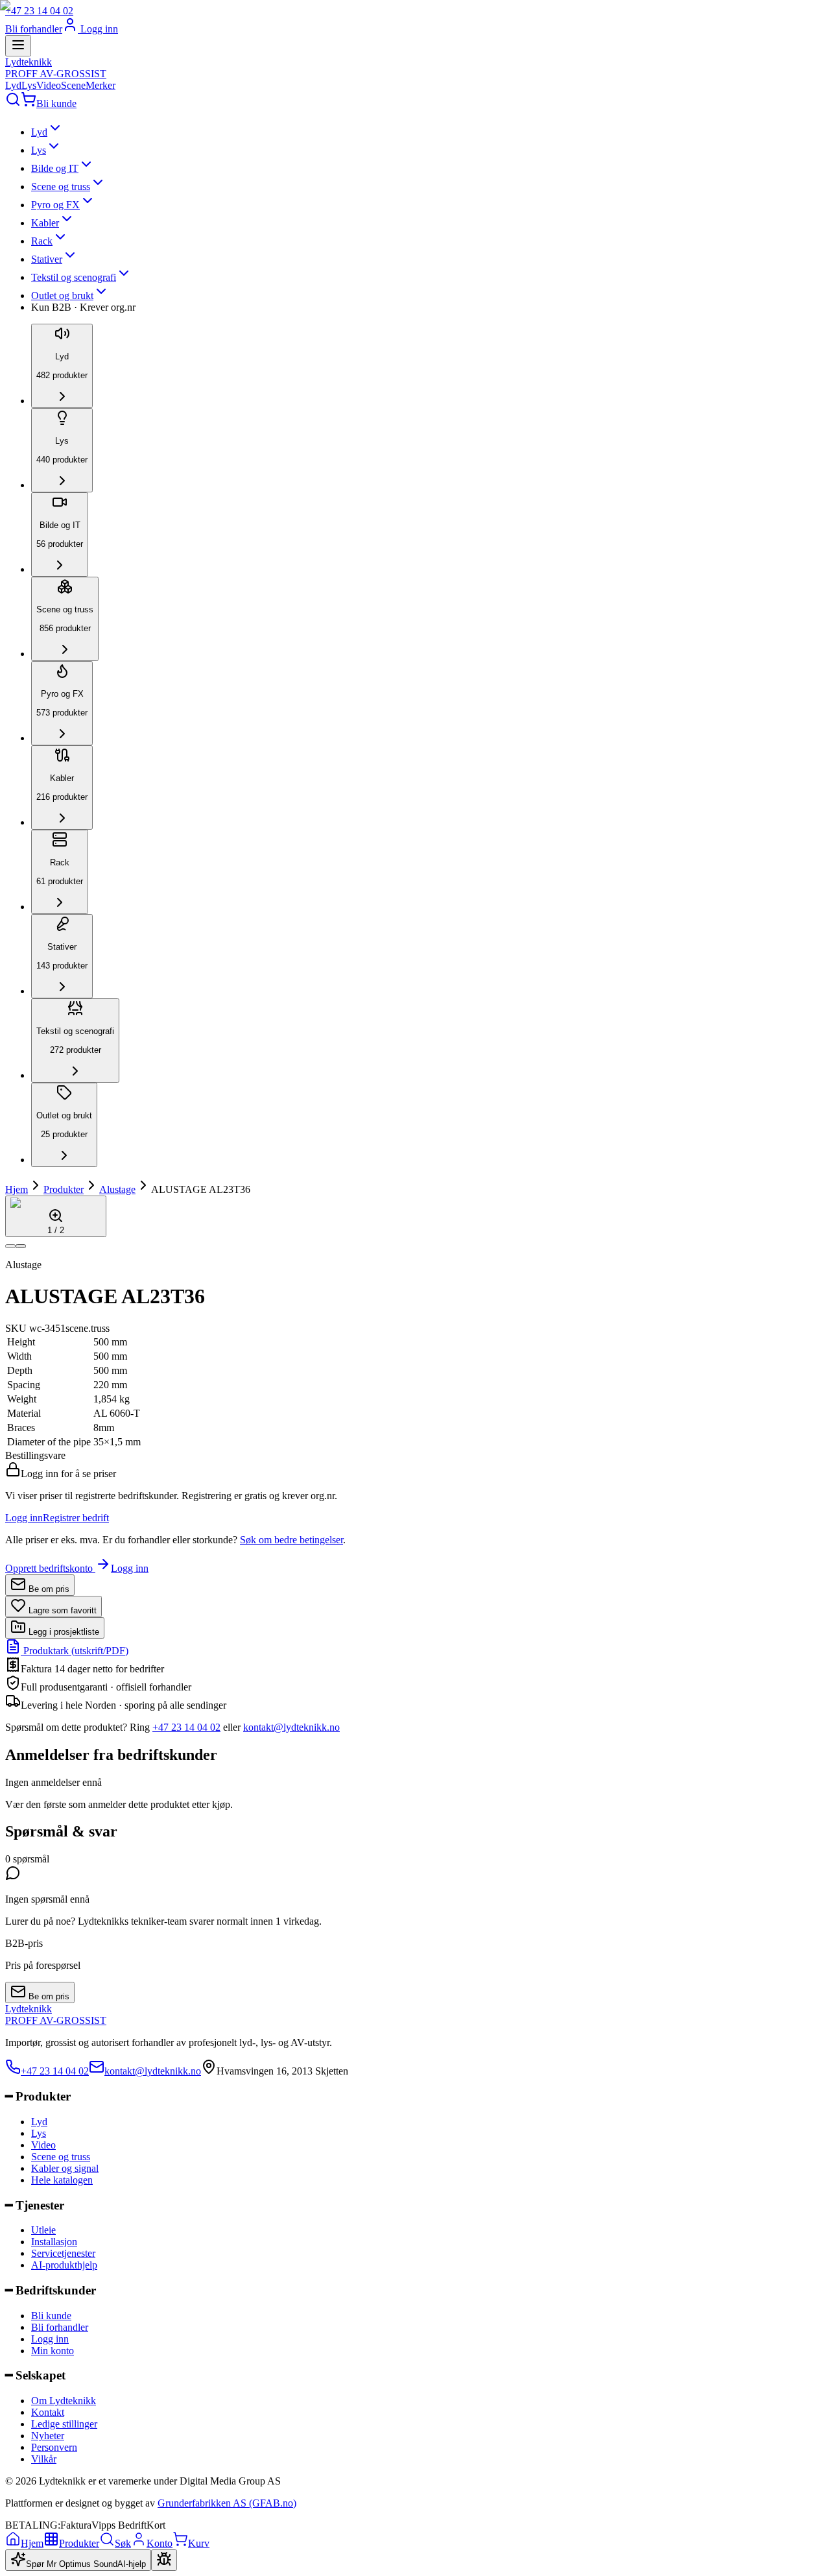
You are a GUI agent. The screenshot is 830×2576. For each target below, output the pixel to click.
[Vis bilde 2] (21, 1246)
